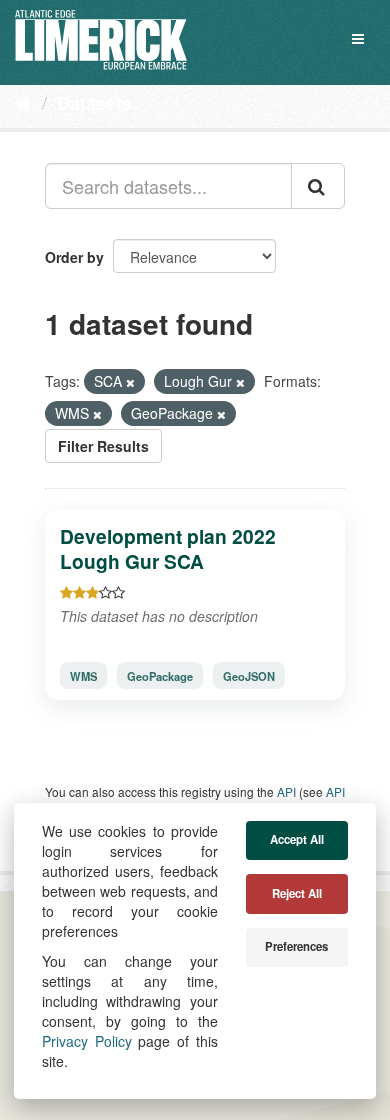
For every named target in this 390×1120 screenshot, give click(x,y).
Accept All (297, 839)
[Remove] (130, 382)
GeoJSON (249, 676)
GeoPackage (160, 676)
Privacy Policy (87, 1041)
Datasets (94, 103)
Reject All (297, 893)
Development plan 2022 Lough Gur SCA (168, 548)
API (286, 791)
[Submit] (318, 186)
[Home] (23, 102)
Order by (74, 257)
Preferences (296, 946)
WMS (83, 676)
